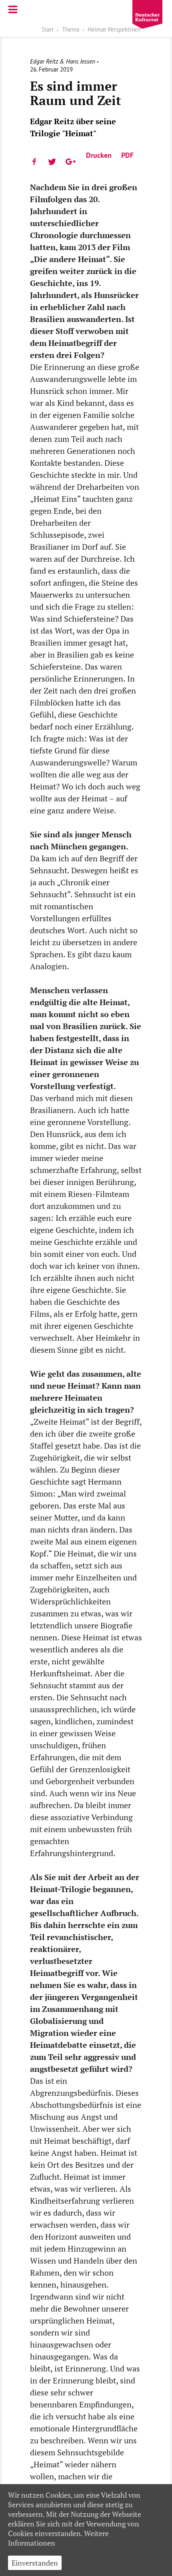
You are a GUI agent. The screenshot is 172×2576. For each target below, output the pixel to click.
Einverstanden (35, 2563)
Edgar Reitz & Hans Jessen (63, 61)
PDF (127, 155)
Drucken (99, 155)
